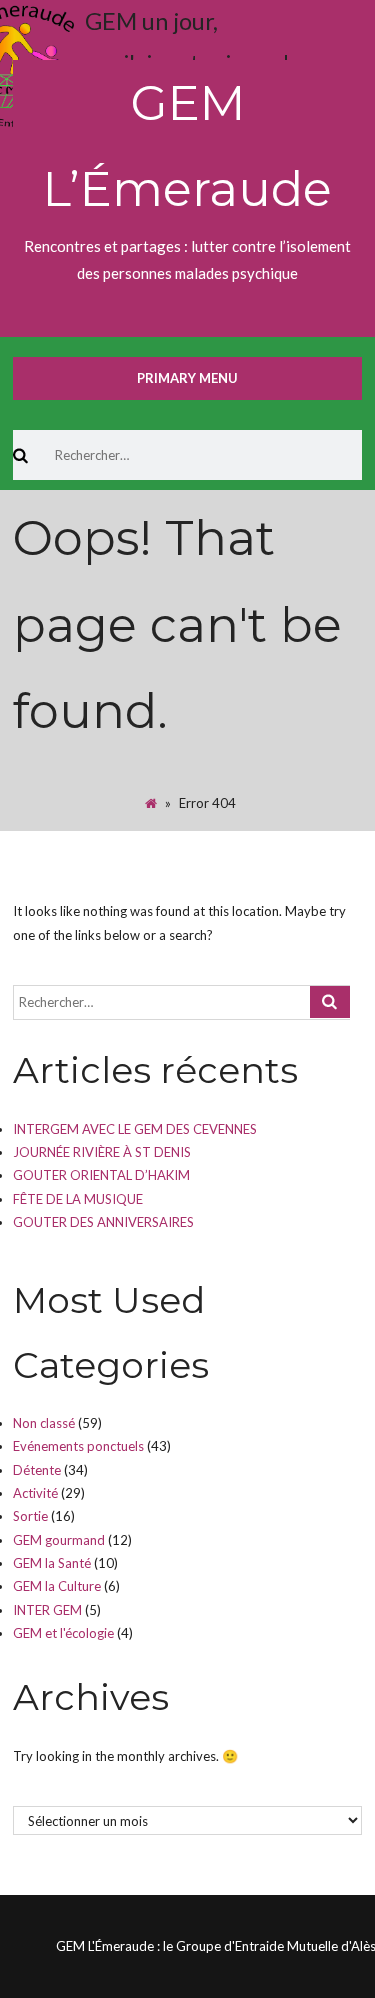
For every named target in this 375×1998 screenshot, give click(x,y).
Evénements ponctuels (78, 1446)
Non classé (44, 1423)
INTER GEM (47, 1610)
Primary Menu (187, 378)
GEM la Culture (57, 1586)
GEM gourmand (59, 1540)
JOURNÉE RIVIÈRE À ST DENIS (102, 1152)
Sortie (30, 1516)
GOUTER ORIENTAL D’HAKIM (101, 1175)
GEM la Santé (52, 1563)
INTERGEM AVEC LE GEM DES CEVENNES (135, 1129)
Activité (35, 1493)
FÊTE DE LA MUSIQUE (78, 1199)
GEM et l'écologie (63, 1633)
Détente (37, 1470)
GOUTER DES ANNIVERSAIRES (103, 1222)
